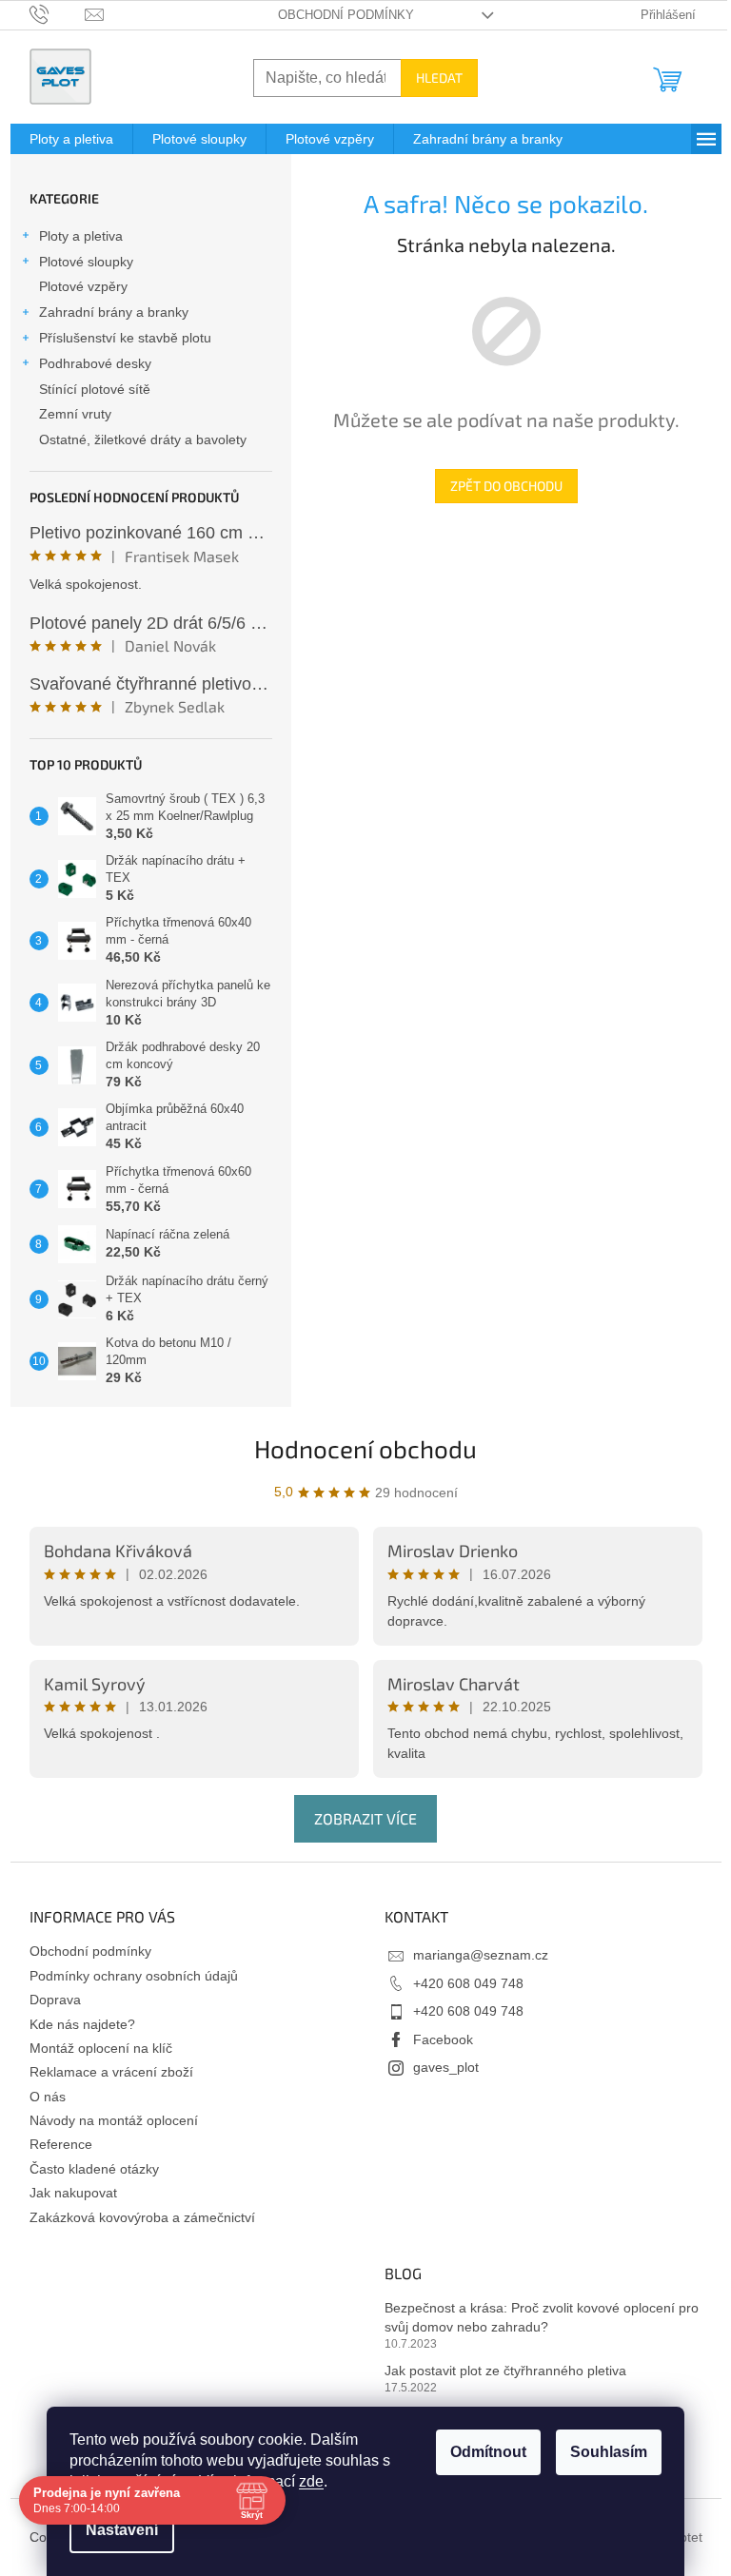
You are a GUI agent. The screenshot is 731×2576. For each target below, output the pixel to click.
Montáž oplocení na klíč (101, 2048)
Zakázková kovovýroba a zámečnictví (142, 2217)
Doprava (55, 2000)
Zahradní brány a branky (114, 312)
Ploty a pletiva (81, 236)
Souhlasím (602, 2452)
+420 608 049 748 (468, 1983)
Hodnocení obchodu (365, 1448)
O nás (48, 2097)
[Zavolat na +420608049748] (58, 14)
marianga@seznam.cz (481, 1955)
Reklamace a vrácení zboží (111, 2072)
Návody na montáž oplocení (114, 2120)
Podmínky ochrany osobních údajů (134, 1976)
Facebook (443, 2039)
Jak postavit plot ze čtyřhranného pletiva (505, 2371)
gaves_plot (446, 2067)
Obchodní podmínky (346, 15)
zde (305, 2481)
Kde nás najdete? (82, 2024)
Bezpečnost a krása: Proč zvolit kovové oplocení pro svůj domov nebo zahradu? (542, 2317)
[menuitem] (71, 139)
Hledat (439, 78)
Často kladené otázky (94, 2169)
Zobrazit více (365, 1818)
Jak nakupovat (73, 2193)
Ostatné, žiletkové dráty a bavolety (143, 439)
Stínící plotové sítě (95, 389)
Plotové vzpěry (83, 286)
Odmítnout (482, 2452)
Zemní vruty (75, 414)
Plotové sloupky (86, 262)
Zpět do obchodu (506, 486)
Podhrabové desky (95, 363)
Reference (61, 2144)
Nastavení (115, 2530)
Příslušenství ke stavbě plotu (125, 338)
